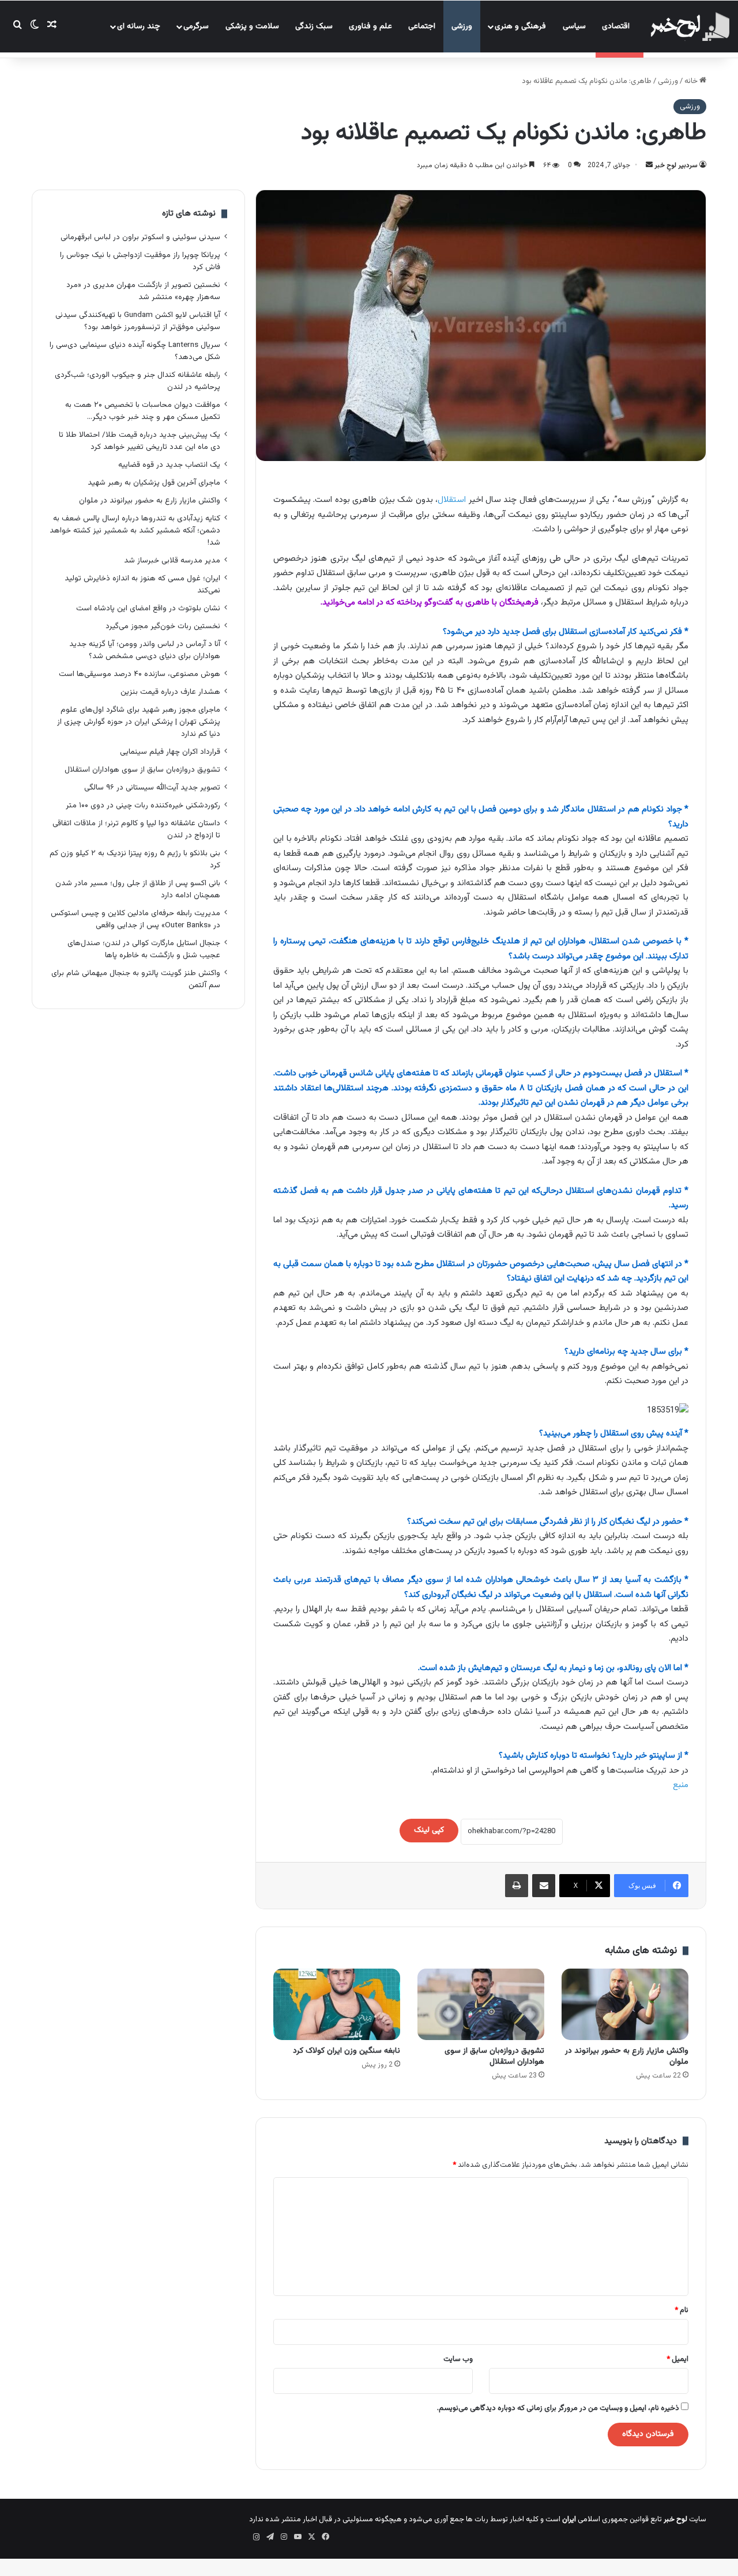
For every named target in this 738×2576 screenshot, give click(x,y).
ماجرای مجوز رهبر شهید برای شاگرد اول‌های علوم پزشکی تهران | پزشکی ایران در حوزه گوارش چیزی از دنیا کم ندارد (139, 722)
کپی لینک (429, 1830)
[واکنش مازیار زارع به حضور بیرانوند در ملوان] (625, 2004)
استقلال (452, 500)
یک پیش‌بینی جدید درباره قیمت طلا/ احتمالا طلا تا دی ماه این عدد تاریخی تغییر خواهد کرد (140, 441)
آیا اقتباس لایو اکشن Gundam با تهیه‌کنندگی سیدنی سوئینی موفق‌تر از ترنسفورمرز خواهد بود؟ (138, 321)
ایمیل (677, 2359)
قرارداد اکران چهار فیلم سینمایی (170, 752)
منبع (681, 1785)
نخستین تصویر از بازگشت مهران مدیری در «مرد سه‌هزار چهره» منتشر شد (143, 291)
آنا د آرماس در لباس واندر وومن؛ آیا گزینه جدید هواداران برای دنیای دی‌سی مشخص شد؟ (145, 650)
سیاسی (574, 27)
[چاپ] (517, 1886)
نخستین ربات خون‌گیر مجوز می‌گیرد (163, 626)
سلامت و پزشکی (252, 27)
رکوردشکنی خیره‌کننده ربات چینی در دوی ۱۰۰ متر (143, 805)
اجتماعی (422, 27)
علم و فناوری (370, 27)
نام (681, 2310)
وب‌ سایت (458, 2359)
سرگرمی (196, 27)
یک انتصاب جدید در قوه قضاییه (169, 465)
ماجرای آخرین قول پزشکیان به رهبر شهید (154, 483)
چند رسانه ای (139, 27)
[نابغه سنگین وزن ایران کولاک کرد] (337, 2004)
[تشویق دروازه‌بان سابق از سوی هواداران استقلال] (481, 2004)
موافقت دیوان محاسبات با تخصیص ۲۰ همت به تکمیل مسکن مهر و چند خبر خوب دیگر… (143, 411)
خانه (692, 81)
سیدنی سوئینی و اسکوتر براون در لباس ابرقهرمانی (140, 237)
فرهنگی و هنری (520, 27)
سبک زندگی (314, 27)
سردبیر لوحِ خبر (676, 165)
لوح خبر (675, 2520)
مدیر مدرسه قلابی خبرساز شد (172, 560)
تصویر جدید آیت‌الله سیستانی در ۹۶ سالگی (152, 787)
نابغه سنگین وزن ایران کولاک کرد (347, 2051)
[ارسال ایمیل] (649, 165)
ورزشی (462, 27)
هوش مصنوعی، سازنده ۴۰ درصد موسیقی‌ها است (140, 674)
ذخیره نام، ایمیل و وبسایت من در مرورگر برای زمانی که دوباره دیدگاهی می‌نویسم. (558, 2408)
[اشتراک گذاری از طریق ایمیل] (544, 1886)
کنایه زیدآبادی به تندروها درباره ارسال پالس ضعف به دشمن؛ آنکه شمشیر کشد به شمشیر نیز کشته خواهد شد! (135, 530)
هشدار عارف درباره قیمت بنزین (170, 692)
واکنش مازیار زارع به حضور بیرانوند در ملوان (627, 2056)
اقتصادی (616, 27)
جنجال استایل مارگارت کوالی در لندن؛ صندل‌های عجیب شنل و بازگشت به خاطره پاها (144, 949)
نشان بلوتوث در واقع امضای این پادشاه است (148, 608)
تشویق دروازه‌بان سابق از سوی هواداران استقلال (494, 2056)
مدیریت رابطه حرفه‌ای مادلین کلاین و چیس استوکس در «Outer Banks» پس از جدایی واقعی (135, 919)
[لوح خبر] (689, 27)
